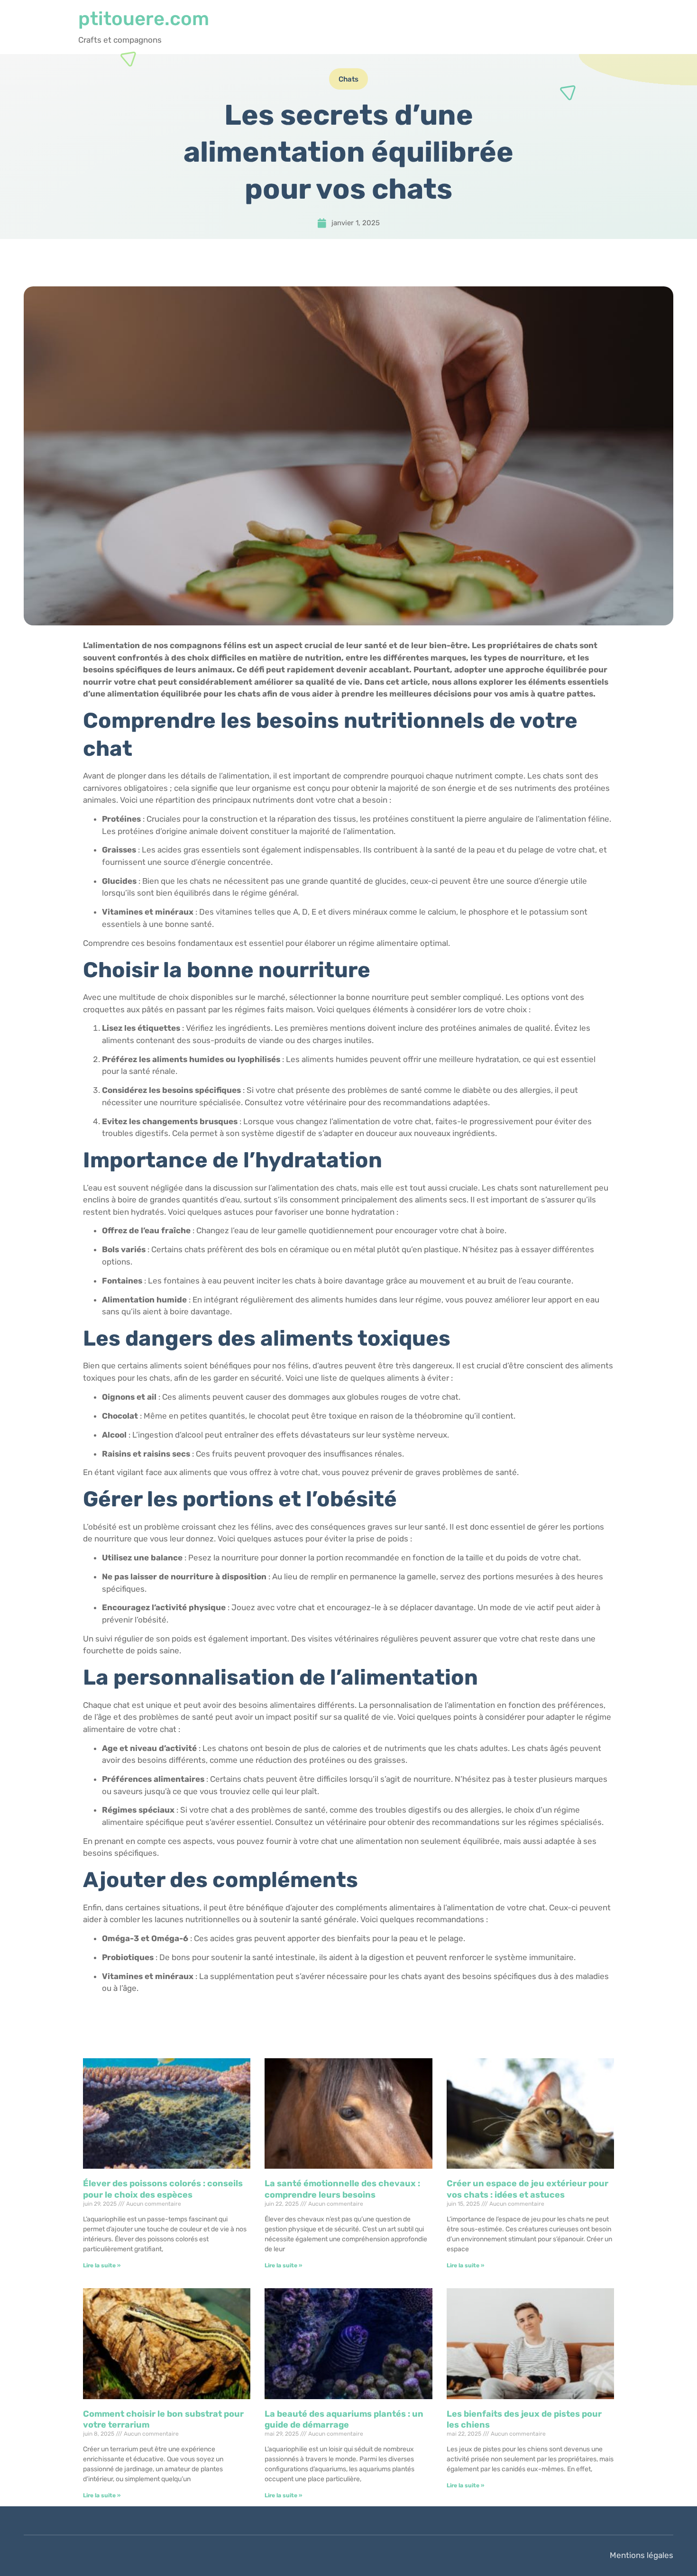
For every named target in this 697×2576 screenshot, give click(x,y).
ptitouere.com (144, 19)
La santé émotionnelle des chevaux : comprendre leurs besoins (342, 2189)
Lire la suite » (102, 2265)
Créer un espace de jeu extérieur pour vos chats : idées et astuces (527, 2189)
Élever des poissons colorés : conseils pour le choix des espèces (163, 2189)
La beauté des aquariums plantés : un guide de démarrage (344, 2419)
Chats (348, 79)
